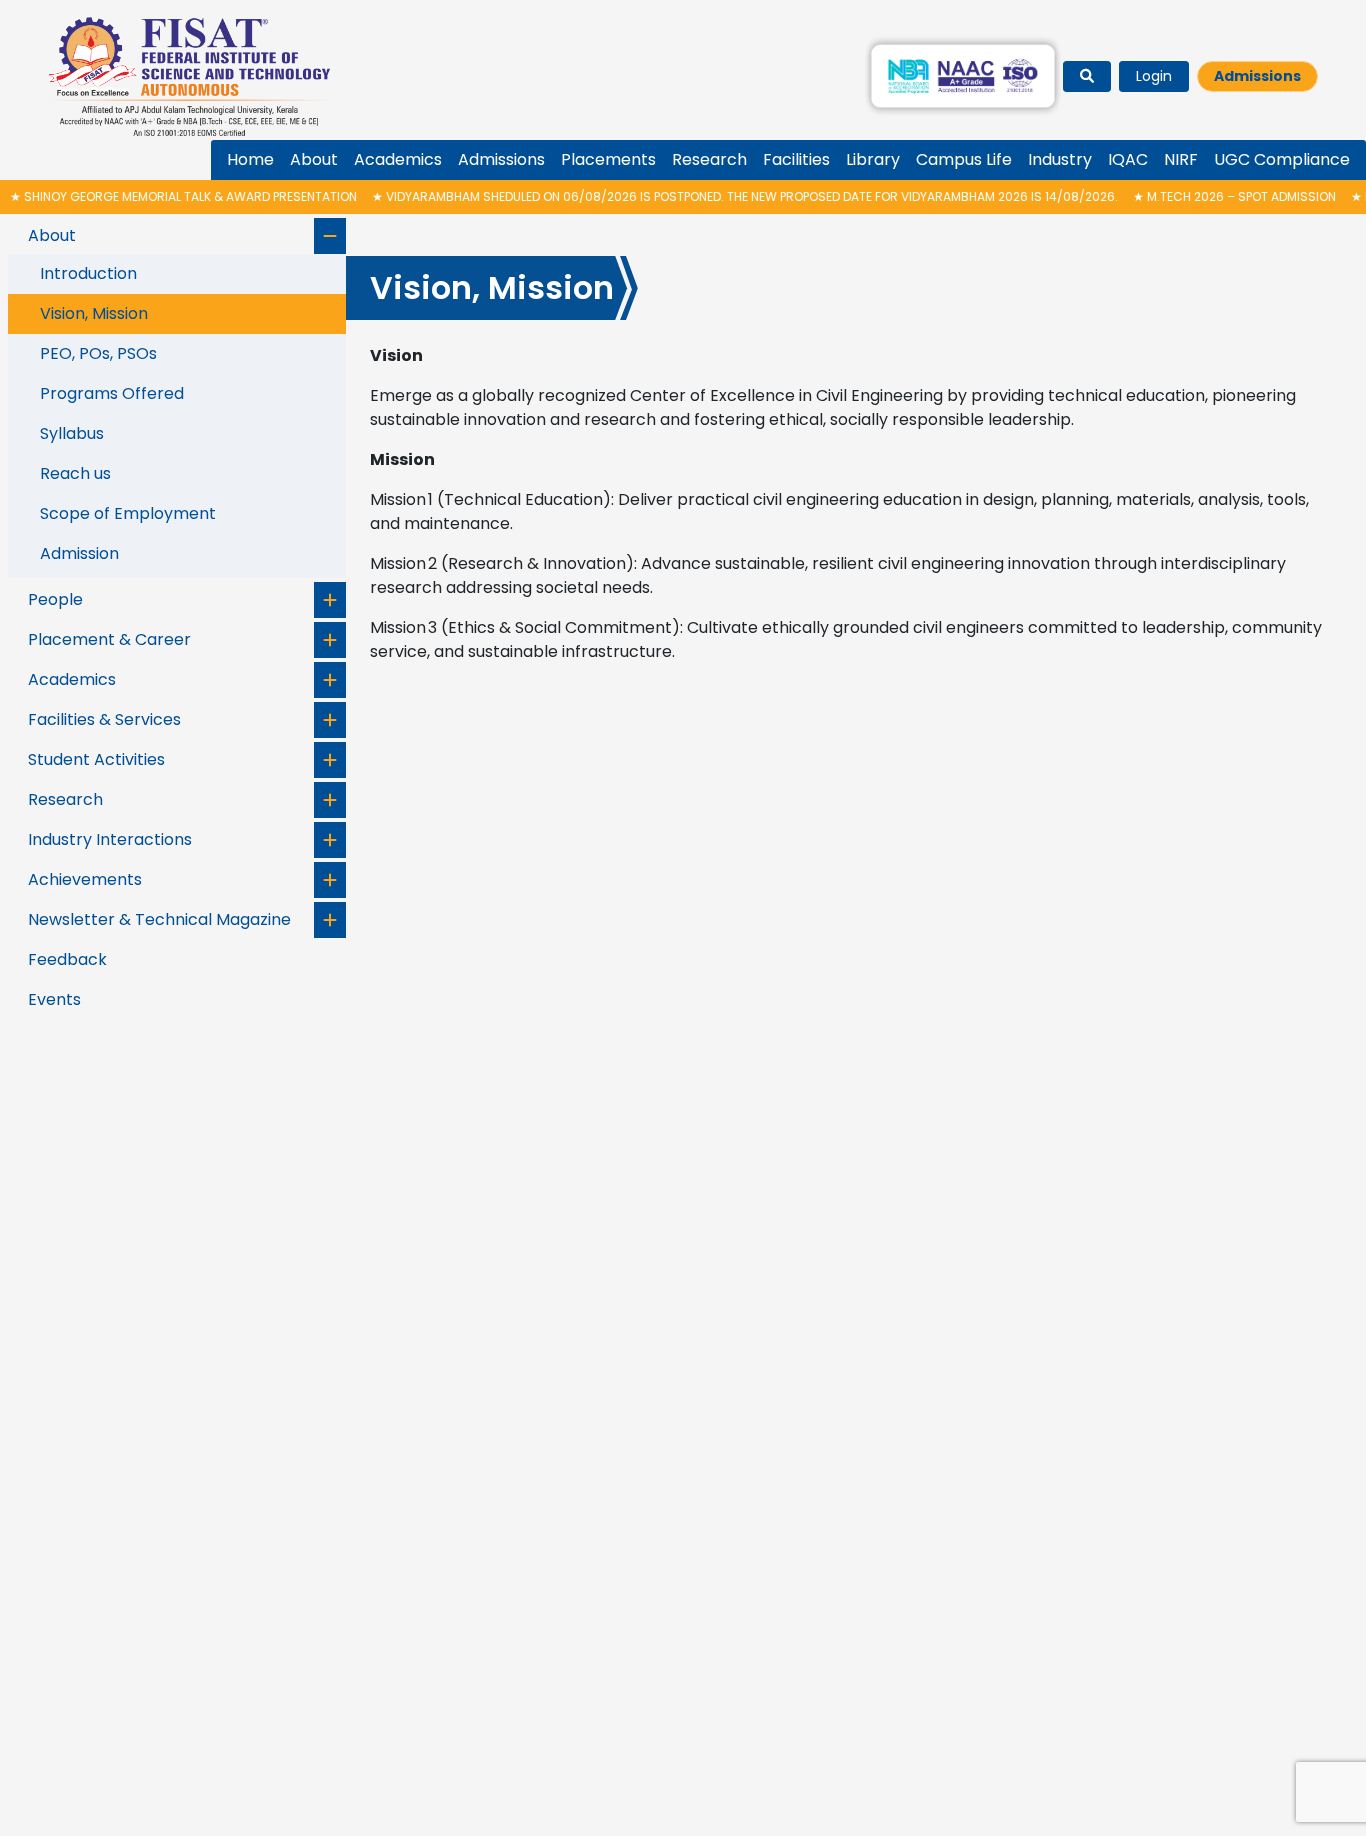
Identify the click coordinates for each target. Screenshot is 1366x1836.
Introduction (88, 273)
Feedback (67, 959)
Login (1154, 76)
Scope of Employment (128, 513)
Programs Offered (112, 393)
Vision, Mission (94, 313)
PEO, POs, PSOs (98, 353)
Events (54, 999)
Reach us (75, 473)
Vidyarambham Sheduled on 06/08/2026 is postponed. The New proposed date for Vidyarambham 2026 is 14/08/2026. (711, 196)
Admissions (1257, 76)
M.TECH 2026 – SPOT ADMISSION (1200, 196)
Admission (79, 553)
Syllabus (72, 433)
